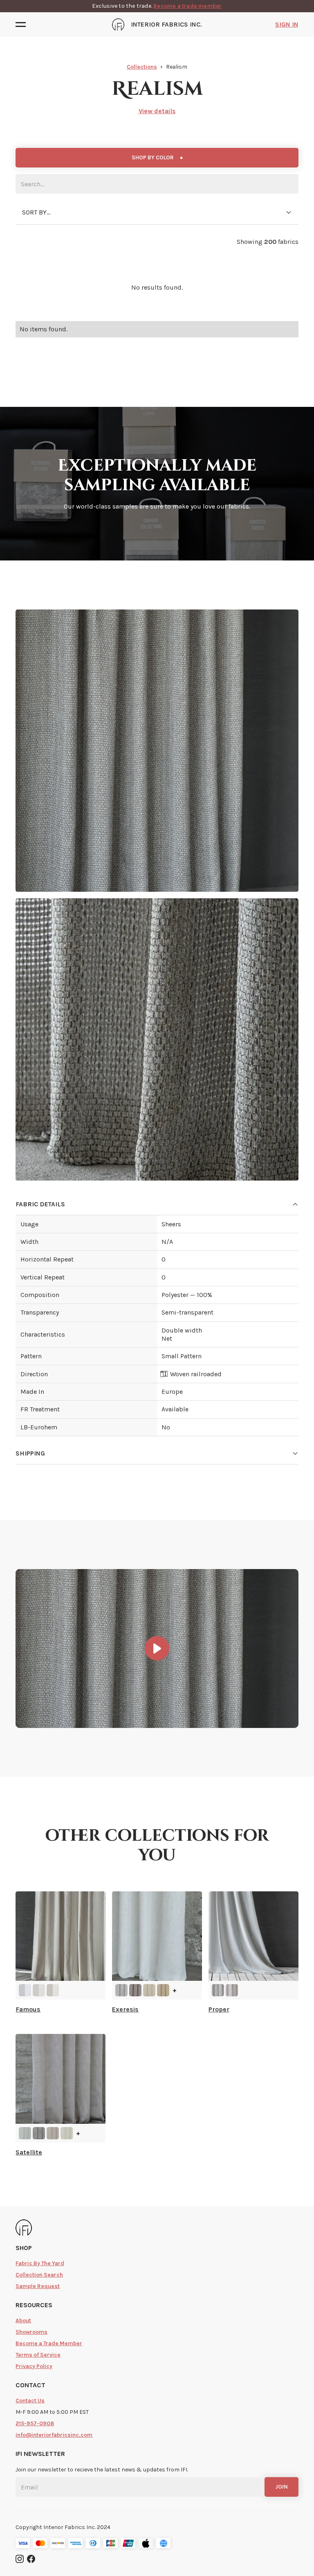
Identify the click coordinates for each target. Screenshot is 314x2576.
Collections (142, 67)
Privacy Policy (34, 2366)
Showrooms (31, 2332)
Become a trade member (187, 6)
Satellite (29, 2152)
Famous (28, 2009)
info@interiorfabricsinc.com (54, 2435)
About (23, 2320)
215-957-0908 (35, 2423)
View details (157, 111)
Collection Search (39, 2275)
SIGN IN (287, 24)
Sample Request (38, 2286)
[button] (23, 25)
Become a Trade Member (49, 2343)
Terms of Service (38, 2355)
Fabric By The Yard (40, 2263)
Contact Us (30, 2401)
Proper (219, 2009)
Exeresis (125, 2009)
